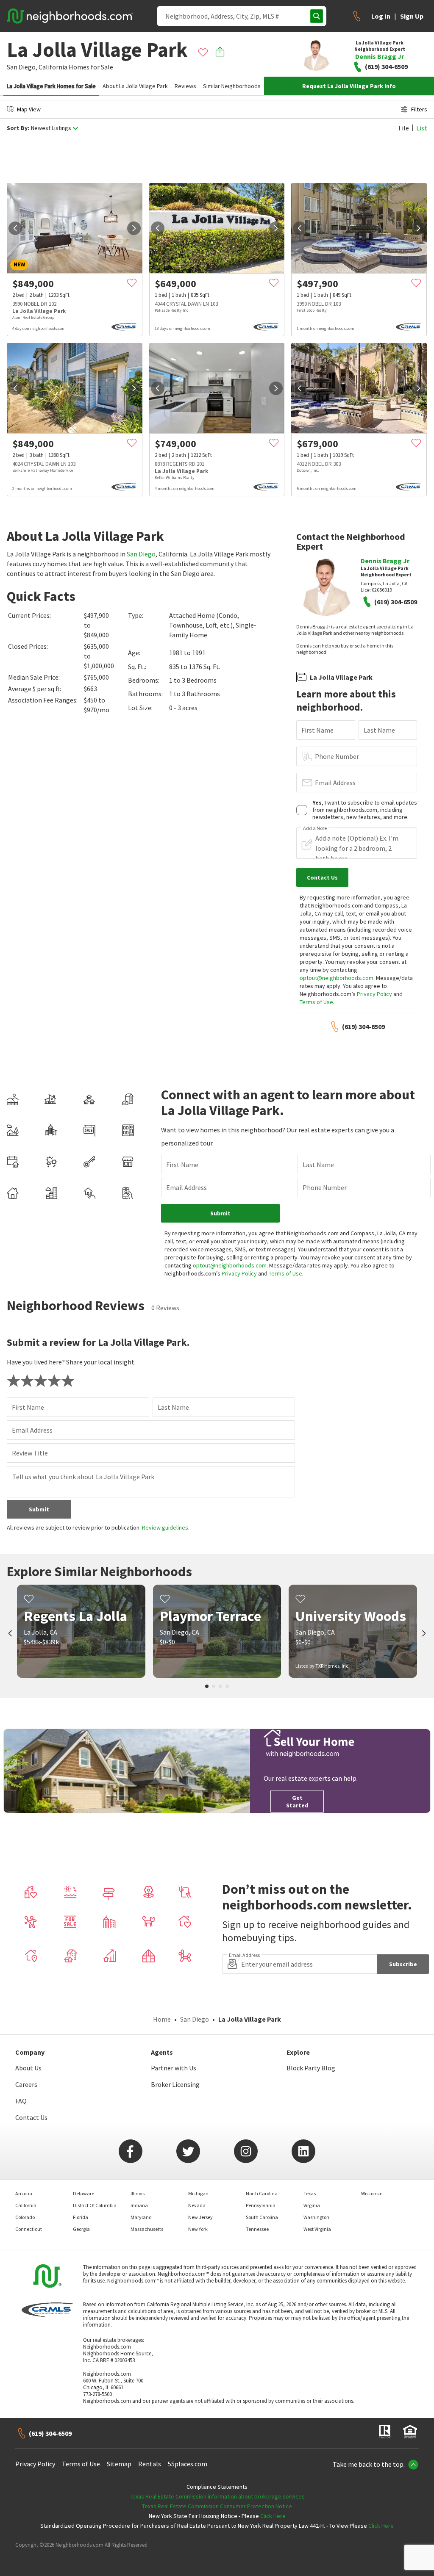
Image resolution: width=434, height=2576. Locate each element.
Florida (81, 2217)
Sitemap (119, 2464)
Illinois (138, 2193)
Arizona (24, 2193)
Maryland (141, 2217)
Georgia (81, 2229)
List (422, 128)
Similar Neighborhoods (232, 86)
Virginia (312, 2205)
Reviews (185, 86)
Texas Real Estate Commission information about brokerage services (217, 2496)
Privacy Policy (374, 994)
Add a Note (315, 828)
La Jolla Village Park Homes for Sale (51, 86)
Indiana (139, 2205)
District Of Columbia (95, 2205)
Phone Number (337, 756)
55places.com (188, 2464)
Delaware (83, 2193)
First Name (317, 730)
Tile (403, 128)
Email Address (335, 783)
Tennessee (257, 2229)
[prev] (15, 228)
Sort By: (18, 128)
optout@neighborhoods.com (337, 978)
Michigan (198, 2193)
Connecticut (29, 2229)
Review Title (30, 1453)
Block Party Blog (311, 2068)
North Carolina (262, 2193)
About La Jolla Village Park (135, 86)
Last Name (379, 730)
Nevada (197, 2205)
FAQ (21, 2101)
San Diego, (22, 67)
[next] (134, 228)
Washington (316, 2217)
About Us (28, 2068)
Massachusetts (147, 2229)
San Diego (141, 554)
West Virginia (317, 2229)
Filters (419, 109)
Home (162, 2019)
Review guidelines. (166, 1527)
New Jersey (200, 2217)
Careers (26, 2084)
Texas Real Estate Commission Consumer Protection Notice (217, 2506)
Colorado (25, 2217)
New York (198, 2229)
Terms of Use (316, 1002)
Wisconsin (372, 2193)
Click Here (273, 2516)
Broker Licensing (175, 2084)
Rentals (150, 2464)
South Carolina (262, 2217)
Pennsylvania (261, 2205)
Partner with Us (174, 2068)
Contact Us (31, 2117)
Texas (310, 2193)
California (53, 67)
